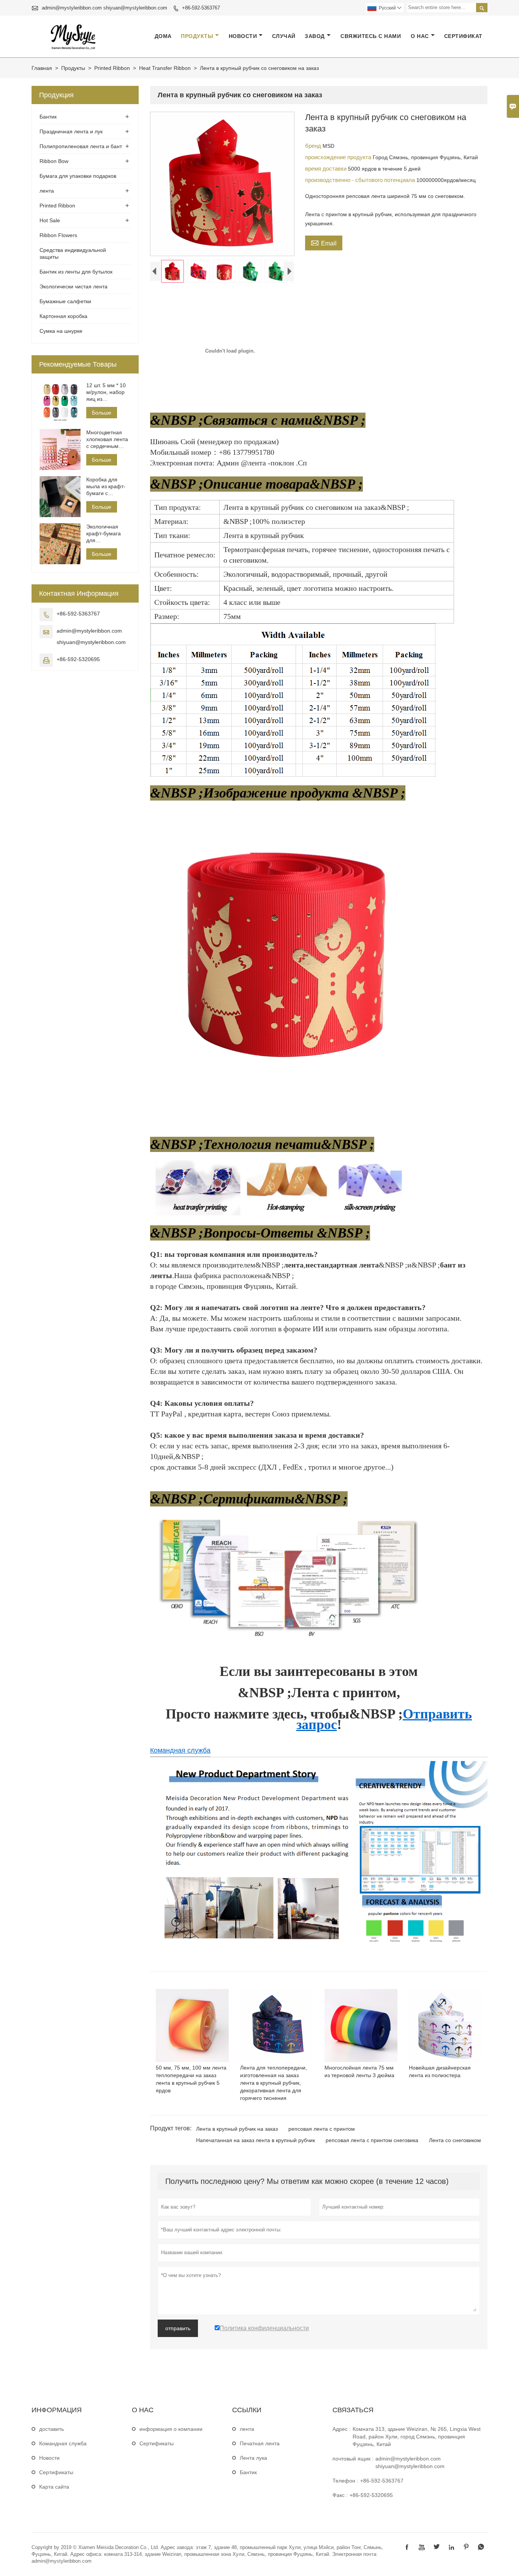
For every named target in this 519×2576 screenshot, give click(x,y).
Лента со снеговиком (455, 2140)
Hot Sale (50, 220)
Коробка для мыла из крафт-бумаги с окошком (106, 487)
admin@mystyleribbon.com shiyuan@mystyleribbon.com (104, 8)
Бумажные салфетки (65, 301)
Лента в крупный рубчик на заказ (237, 2129)
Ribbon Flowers (58, 235)
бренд (314, 146)
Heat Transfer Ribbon (165, 68)
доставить (51, 2429)
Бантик (48, 117)
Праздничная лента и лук (71, 131)
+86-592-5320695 (78, 659)
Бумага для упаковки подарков (78, 176)
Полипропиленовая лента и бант (81, 146)
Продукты (197, 36)
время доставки (327, 169)
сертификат (463, 36)
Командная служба (180, 1750)
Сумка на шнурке (61, 331)
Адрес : (342, 2429)
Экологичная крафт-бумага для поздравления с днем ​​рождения (106, 534)
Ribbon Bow (54, 161)
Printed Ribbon (112, 68)
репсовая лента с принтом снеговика (372, 2140)
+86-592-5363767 (201, 8)
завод (315, 36)
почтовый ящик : (353, 2459)
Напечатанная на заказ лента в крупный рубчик (256, 2140)
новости (243, 36)
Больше (102, 413)
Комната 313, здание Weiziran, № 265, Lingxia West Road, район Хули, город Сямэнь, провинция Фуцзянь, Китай (417, 2437)
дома (163, 36)
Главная (42, 68)
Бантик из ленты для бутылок (76, 272)
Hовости (49, 2458)
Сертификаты (56, 2472)
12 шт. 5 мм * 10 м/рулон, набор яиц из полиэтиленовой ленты (107, 392)
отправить (178, 2328)
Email (324, 242)
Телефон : (345, 2481)
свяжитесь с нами (371, 36)
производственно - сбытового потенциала (361, 180)
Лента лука (253, 2458)
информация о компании (171, 2429)
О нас (420, 36)
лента (47, 191)
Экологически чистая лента (74, 286)
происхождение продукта (339, 157)
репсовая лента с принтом (322, 2129)
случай (284, 36)
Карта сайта (54, 2487)
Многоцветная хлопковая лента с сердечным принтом (107, 439)
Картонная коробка (63, 316)
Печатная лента (260, 2443)
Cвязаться (353, 2410)
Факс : (340, 2495)
